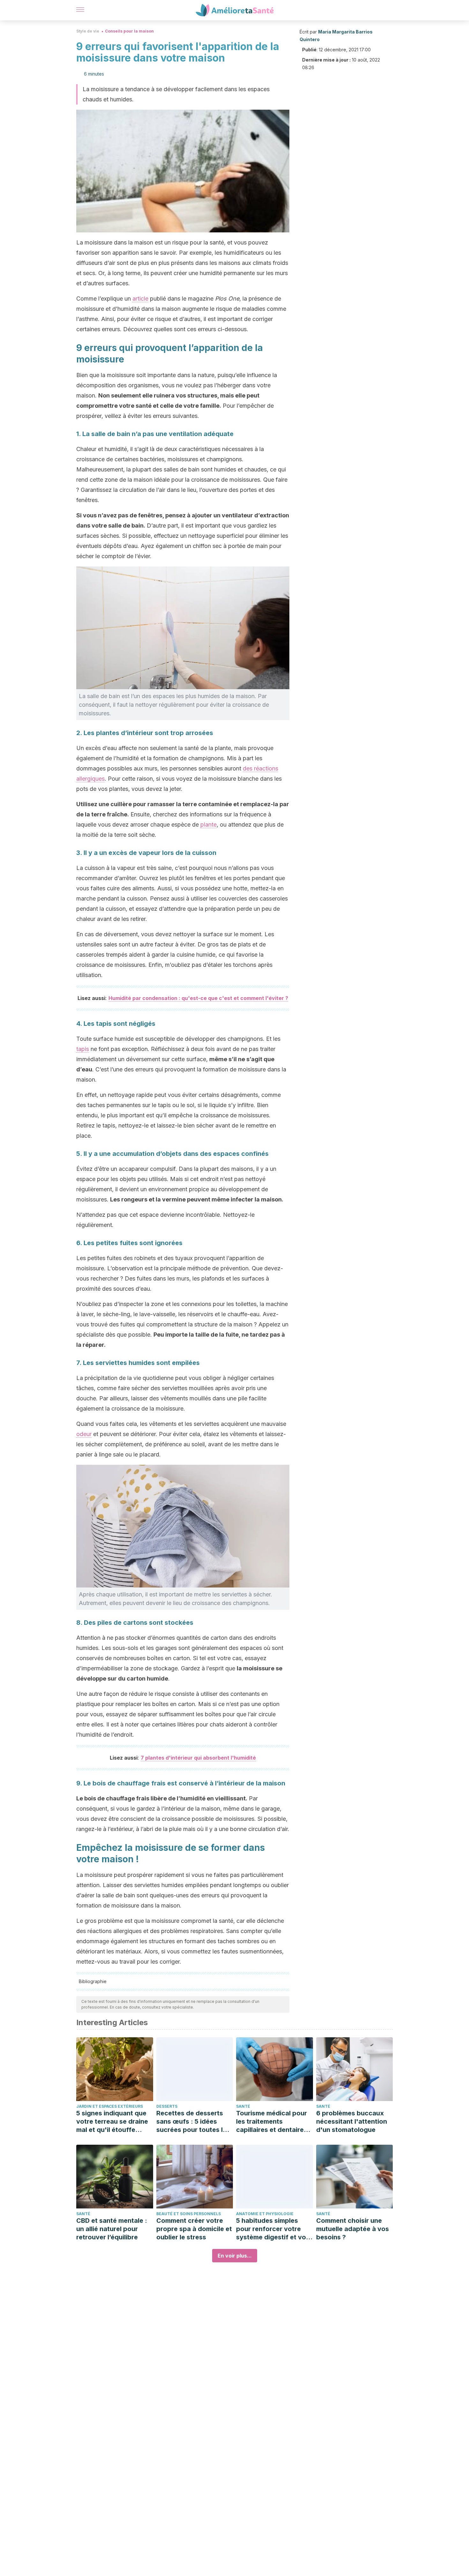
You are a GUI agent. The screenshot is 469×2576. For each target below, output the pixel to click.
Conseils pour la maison (129, 31)
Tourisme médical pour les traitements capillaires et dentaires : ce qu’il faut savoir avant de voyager (274, 2122)
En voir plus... (235, 2256)
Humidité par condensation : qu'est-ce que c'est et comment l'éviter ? (198, 998)
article (140, 299)
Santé (243, 2106)
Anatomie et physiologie (265, 2214)
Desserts (167, 2106)
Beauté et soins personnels (189, 2214)
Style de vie (88, 31)
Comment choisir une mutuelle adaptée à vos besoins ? (353, 2229)
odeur (84, 1434)
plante (208, 825)
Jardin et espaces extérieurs (110, 2106)
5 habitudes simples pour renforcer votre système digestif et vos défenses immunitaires (273, 2229)
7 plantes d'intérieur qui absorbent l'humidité (198, 1758)
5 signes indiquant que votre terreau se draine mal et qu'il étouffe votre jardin (112, 2122)
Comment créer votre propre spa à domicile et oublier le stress (194, 2229)
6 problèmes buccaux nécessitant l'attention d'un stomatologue (352, 2121)
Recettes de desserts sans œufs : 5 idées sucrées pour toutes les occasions (193, 2122)
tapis (83, 1049)
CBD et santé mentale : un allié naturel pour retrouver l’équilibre (112, 2229)
